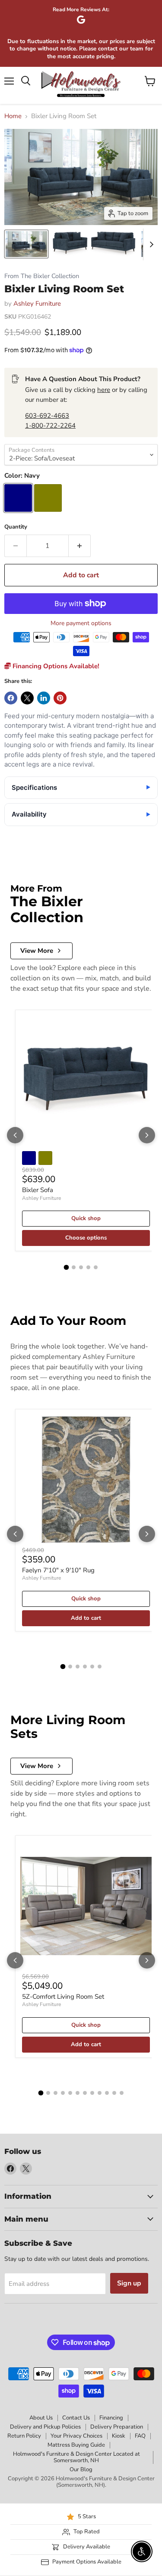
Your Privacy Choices (76, 2436)
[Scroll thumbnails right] (150, 244)
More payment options (81, 623)
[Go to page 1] (67, 1268)
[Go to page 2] (74, 1267)
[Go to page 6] (100, 1667)
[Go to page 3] (81, 1267)
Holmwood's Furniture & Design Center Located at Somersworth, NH (76, 2457)
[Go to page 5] (96, 1267)
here (104, 390)
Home (13, 116)
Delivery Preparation (117, 2427)
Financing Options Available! (55, 666)
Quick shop (86, 1218)
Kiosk (119, 2436)
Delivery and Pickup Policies (45, 2427)
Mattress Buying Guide (76, 2445)
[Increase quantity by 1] (80, 546)
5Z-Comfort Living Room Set (63, 1997)
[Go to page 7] (85, 2093)
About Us (41, 2418)
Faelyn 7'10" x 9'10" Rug (58, 1570)
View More (37, 951)
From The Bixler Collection (42, 276)
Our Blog (81, 2470)
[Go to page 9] (100, 2093)
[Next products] (147, 1135)
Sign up (129, 2283)
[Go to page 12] (122, 2093)
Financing (111, 2418)
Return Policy (24, 2436)
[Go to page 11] (114, 2093)
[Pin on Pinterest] (60, 698)
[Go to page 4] (88, 1267)
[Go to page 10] (107, 2093)
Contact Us (76, 2418)
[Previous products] (15, 1135)
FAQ (140, 2436)
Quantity (16, 527)
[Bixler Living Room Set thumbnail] (26, 244)
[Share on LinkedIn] (44, 698)
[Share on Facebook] (11, 698)
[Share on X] (27, 698)
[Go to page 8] (92, 2093)
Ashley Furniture (37, 304)
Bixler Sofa (38, 1190)
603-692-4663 (47, 416)
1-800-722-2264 (50, 426)
